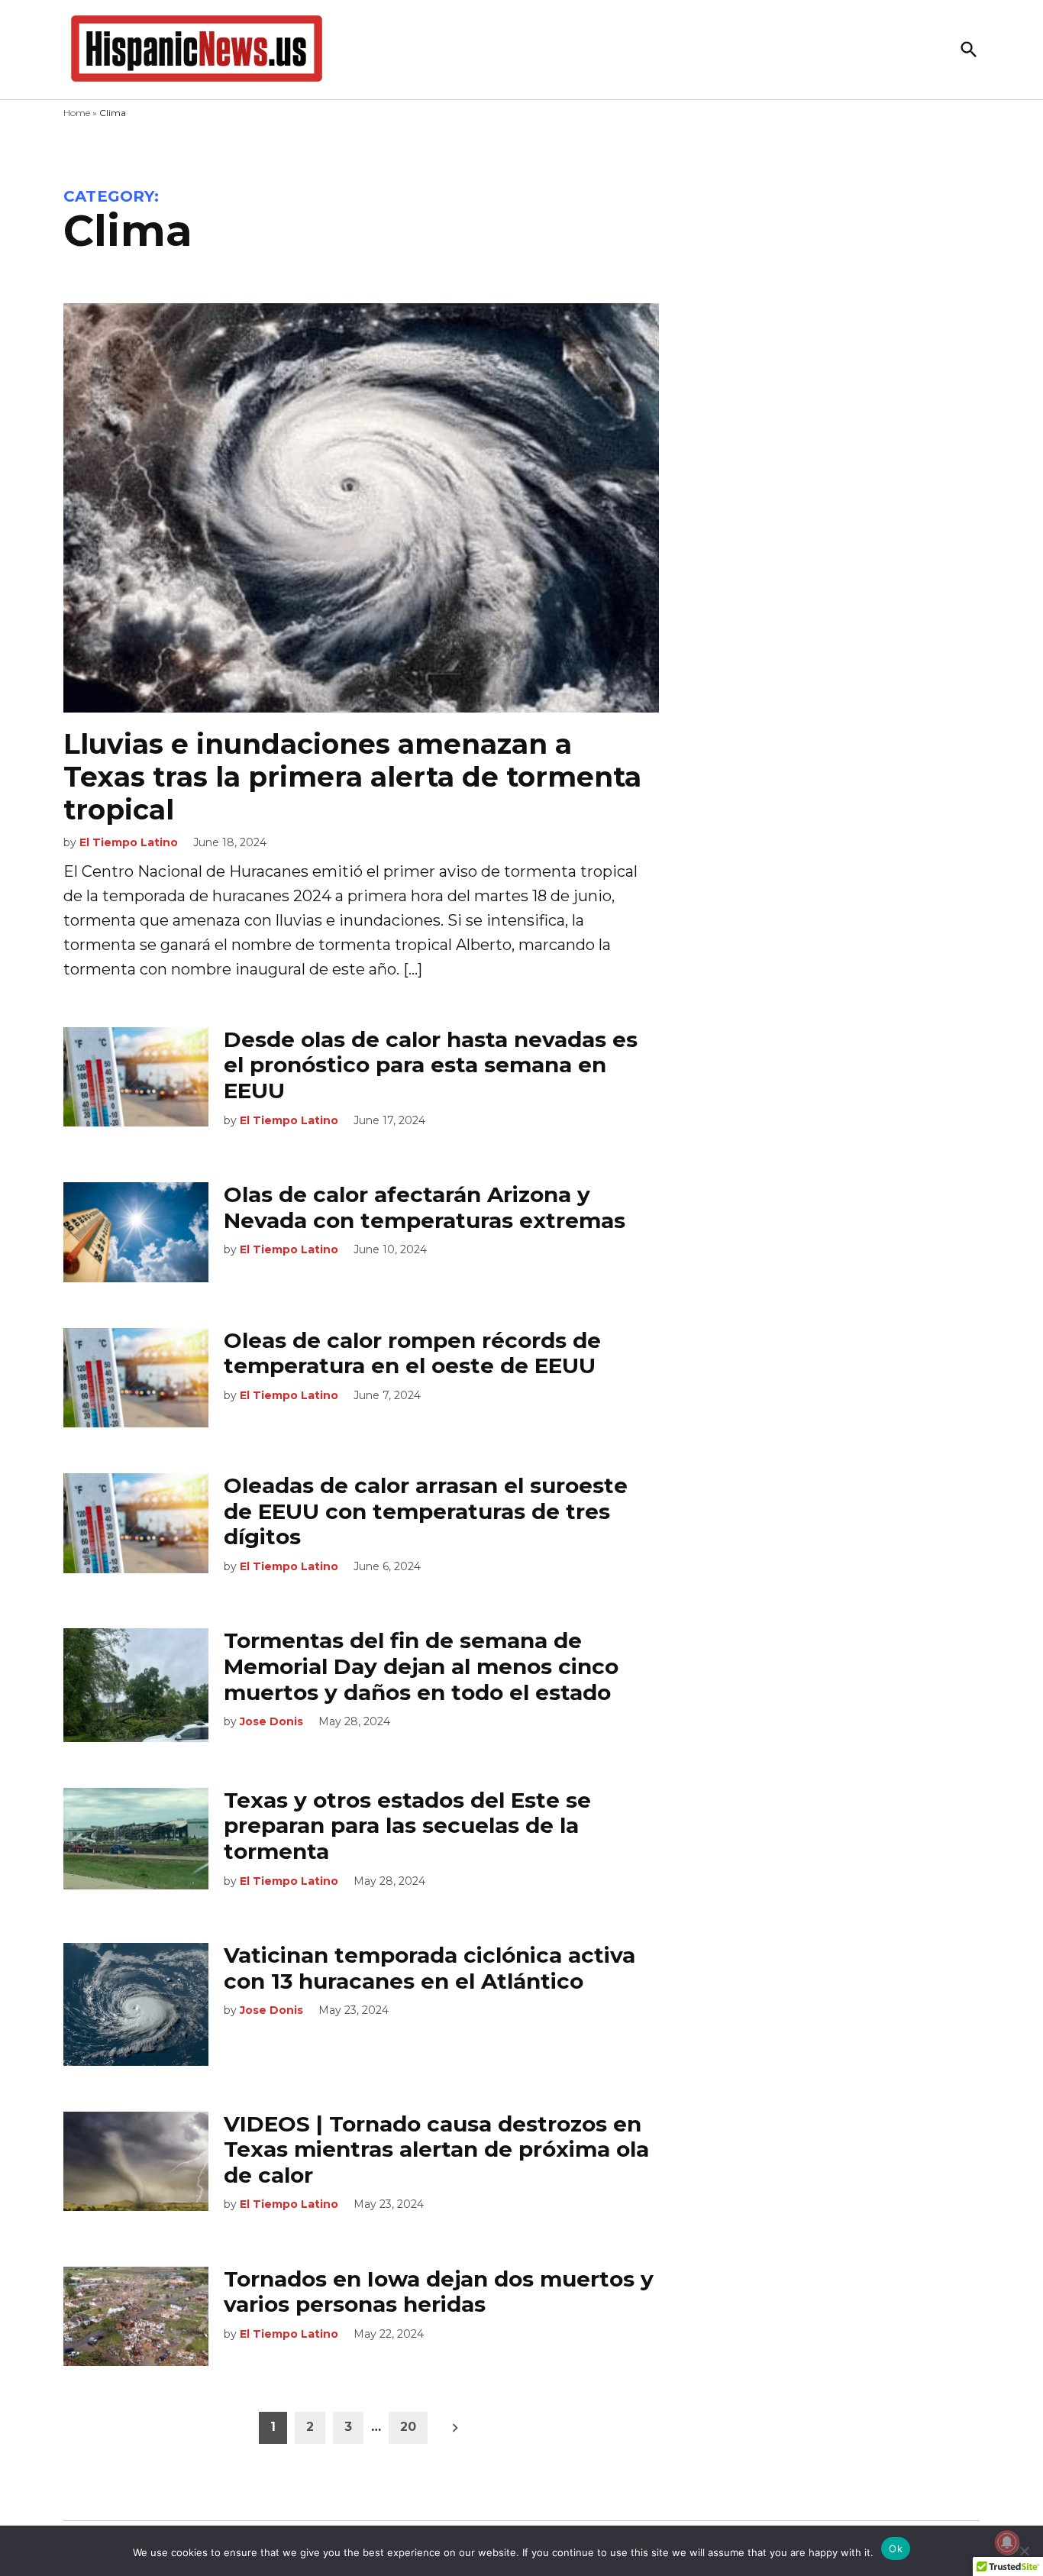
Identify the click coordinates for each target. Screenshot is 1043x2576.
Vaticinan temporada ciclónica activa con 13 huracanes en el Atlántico (429, 1968)
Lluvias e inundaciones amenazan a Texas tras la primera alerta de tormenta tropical (352, 777)
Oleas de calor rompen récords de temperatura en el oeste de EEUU (412, 1353)
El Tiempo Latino (129, 842)
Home (77, 113)
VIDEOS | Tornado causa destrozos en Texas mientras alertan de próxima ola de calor (436, 2149)
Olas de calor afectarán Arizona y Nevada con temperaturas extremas (425, 1207)
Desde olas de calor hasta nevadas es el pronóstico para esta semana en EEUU (431, 1065)
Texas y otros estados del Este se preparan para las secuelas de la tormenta (407, 1826)
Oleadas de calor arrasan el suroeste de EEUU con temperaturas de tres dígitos (426, 1511)
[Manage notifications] (1007, 2542)
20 (408, 2427)
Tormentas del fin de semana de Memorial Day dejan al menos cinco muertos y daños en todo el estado (421, 1666)
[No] (1024, 2551)
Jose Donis (271, 1721)
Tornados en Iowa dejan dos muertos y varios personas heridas (439, 2292)
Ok (896, 2549)
